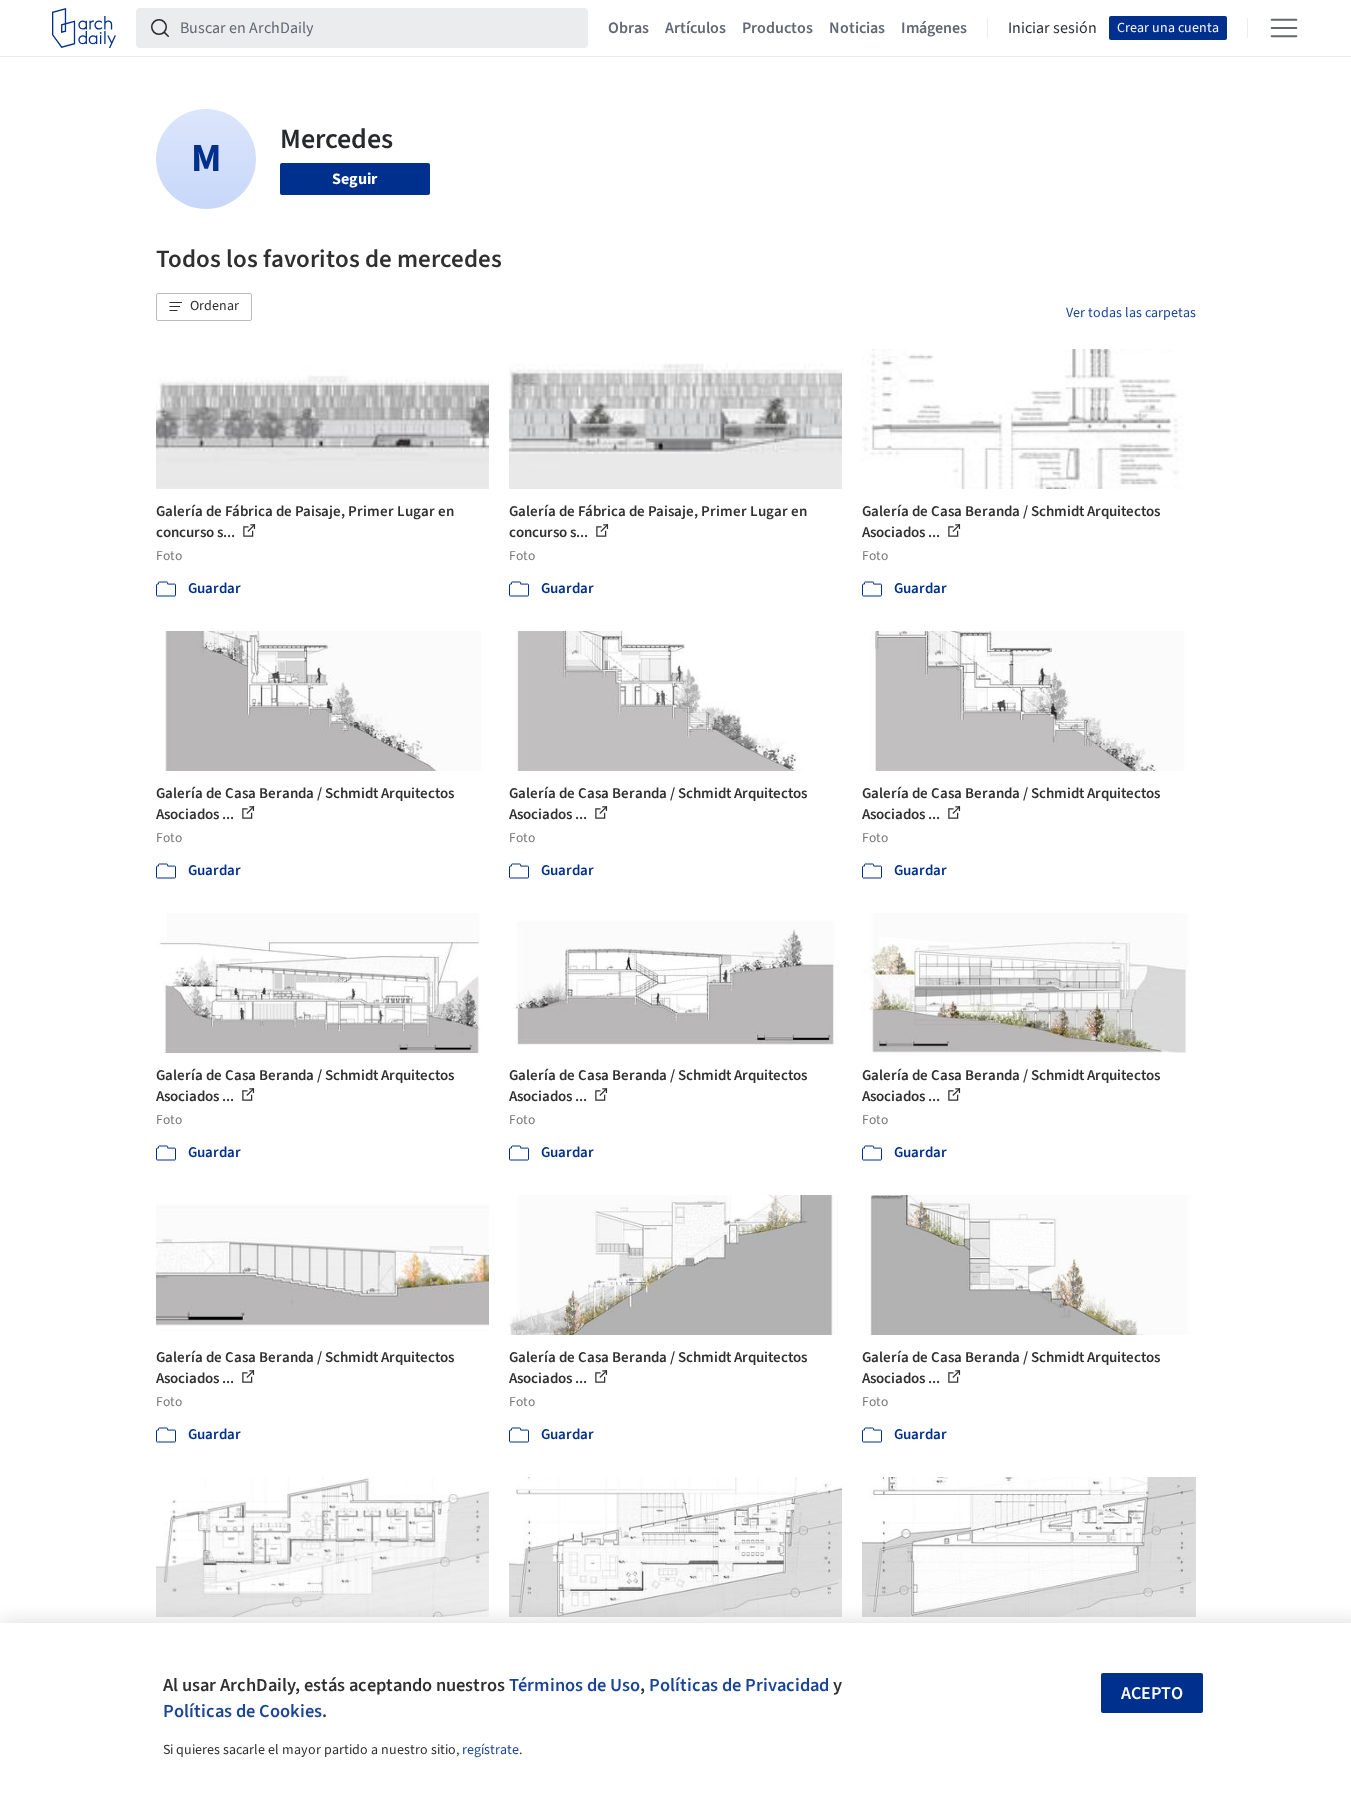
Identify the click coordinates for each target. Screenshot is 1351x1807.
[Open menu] (1284, 28)
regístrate (490, 1750)
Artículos (695, 28)
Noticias (857, 28)
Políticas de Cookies (242, 1711)
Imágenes (934, 28)
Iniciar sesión (1052, 28)
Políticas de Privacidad (739, 1685)
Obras (628, 28)
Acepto (1152, 1693)
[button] (204, 307)
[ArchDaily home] (84, 28)
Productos (777, 28)
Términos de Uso (574, 1685)
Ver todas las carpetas (1131, 313)
